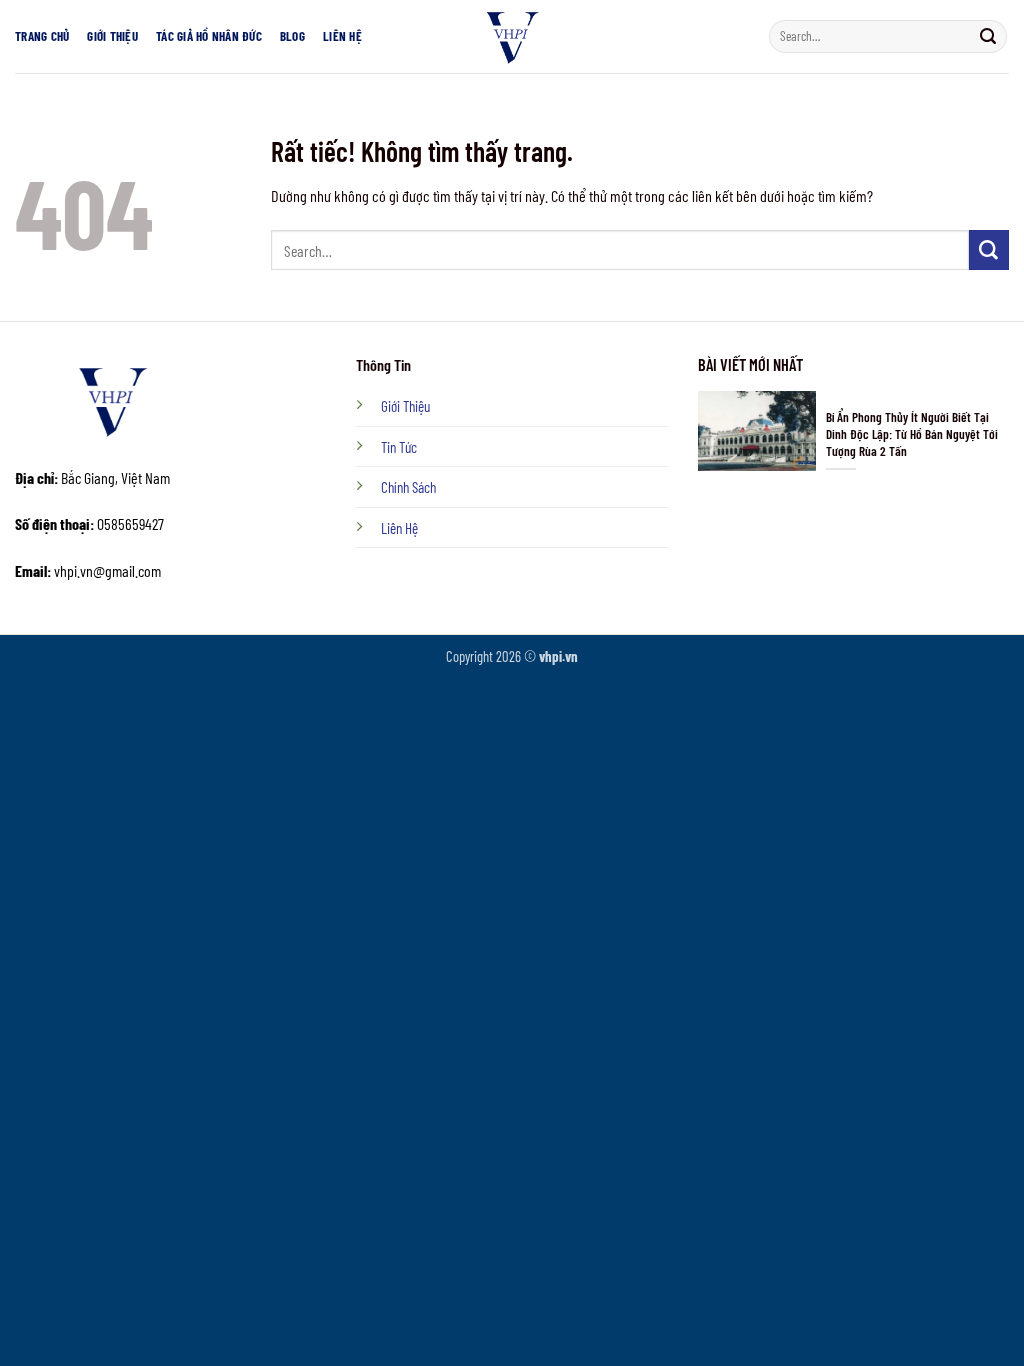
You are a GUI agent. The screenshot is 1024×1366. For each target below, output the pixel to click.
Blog (292, 36)
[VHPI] (512, 36)
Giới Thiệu (112, 36)
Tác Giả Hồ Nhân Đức (209, 36)
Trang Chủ (42, 36)
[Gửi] (987, 36)
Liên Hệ (342, 36)
